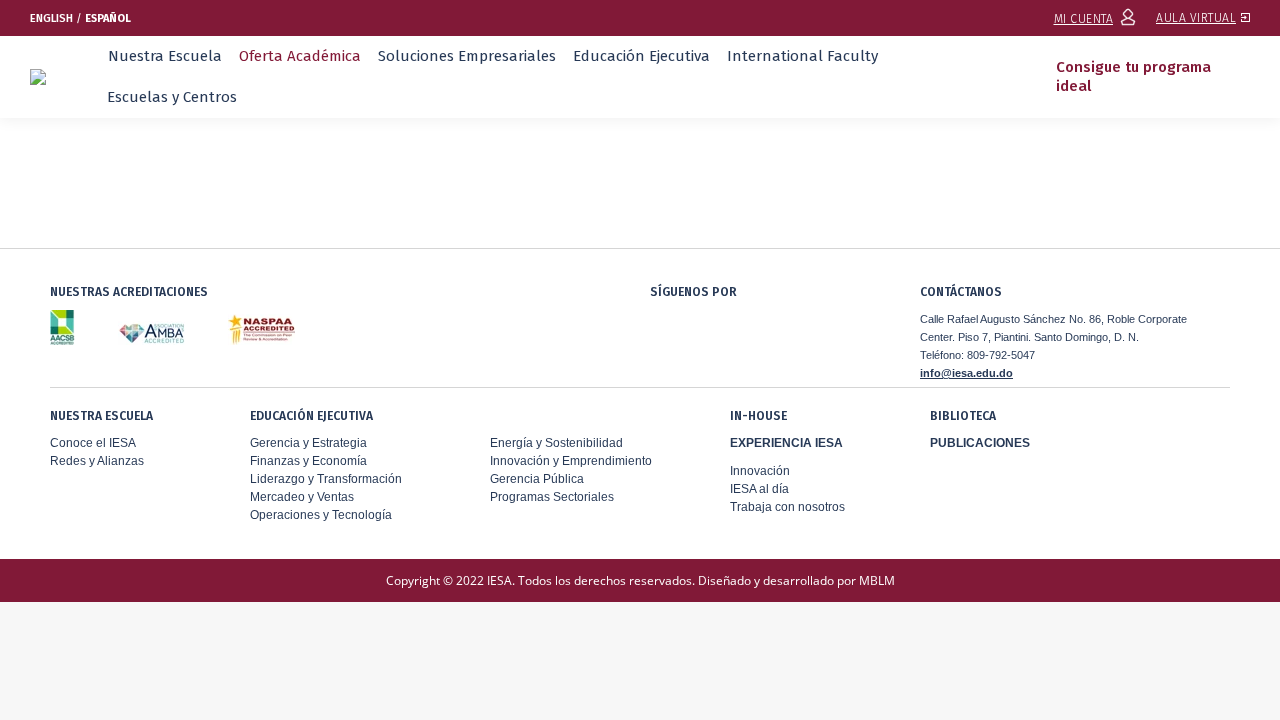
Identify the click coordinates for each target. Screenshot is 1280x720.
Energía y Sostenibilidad (556, 443)
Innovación (760, 471)
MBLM (877, 580)
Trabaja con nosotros (787, 507)
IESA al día (759, 489)
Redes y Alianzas (97, 461)
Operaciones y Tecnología (321, 515)
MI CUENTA (1084, 19)
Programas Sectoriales (552, 497)
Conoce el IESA (93, 443)
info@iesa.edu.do (966, 373)
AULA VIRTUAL (1196, 18)
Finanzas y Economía (308, 461)
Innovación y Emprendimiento (571, 461)
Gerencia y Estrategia (308, 443)
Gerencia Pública (537, 479)
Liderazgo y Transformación (326, 479)
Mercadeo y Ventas (302, 497)
